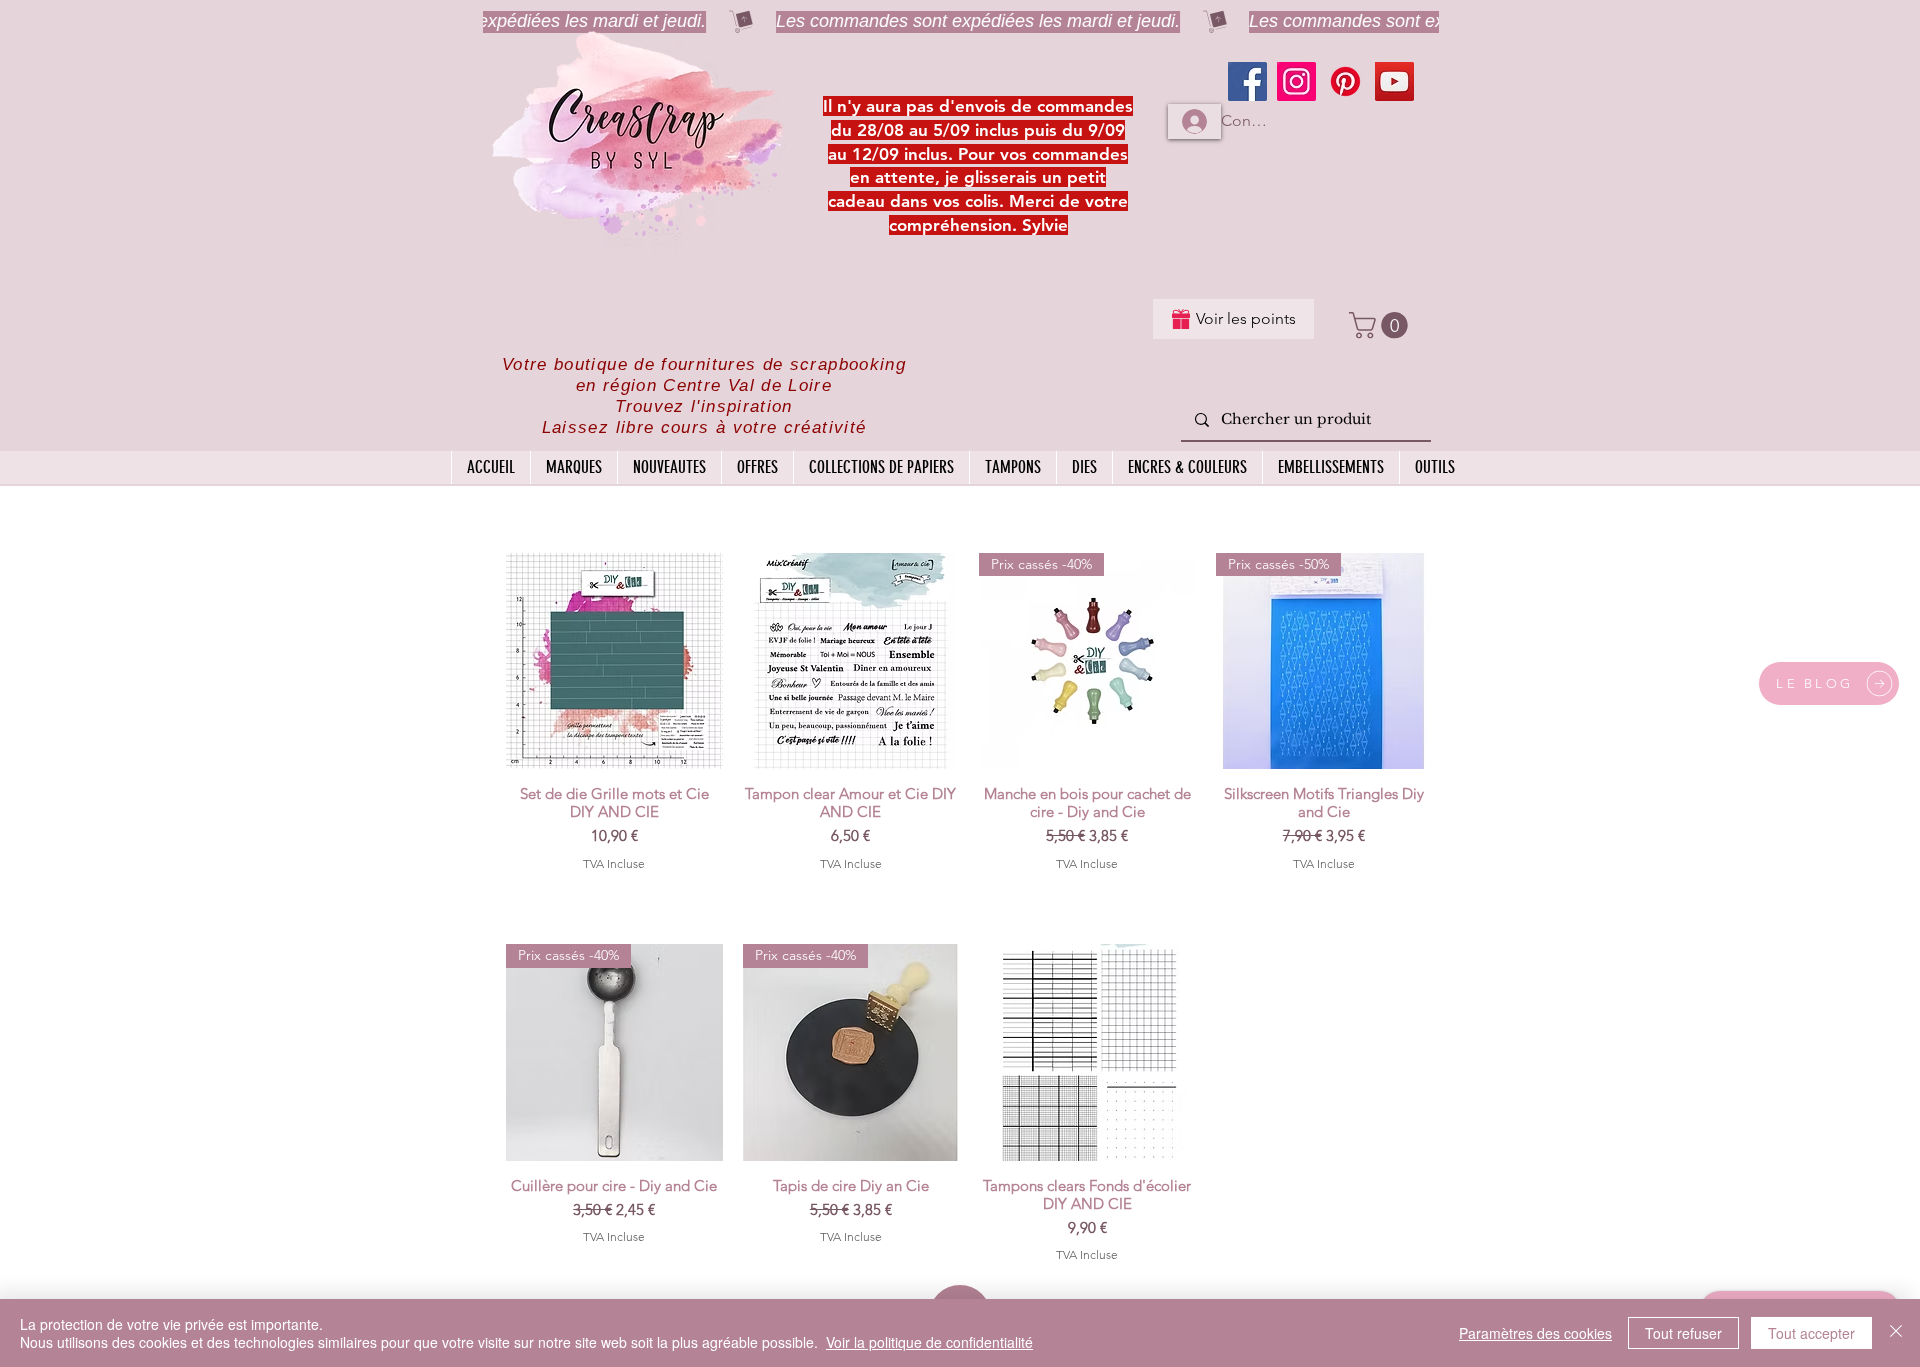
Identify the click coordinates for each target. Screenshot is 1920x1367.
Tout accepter (1811, 1333)
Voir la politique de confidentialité (929, 1342)
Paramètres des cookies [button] (1535, 1333)
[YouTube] (1394, 81)
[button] (1381, 325)
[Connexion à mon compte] (1194, 121)
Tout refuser (1683, 1333)
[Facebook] (1247, 81)
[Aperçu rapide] (614, 661)
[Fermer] (1896, 1333)
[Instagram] (1296, 81)
